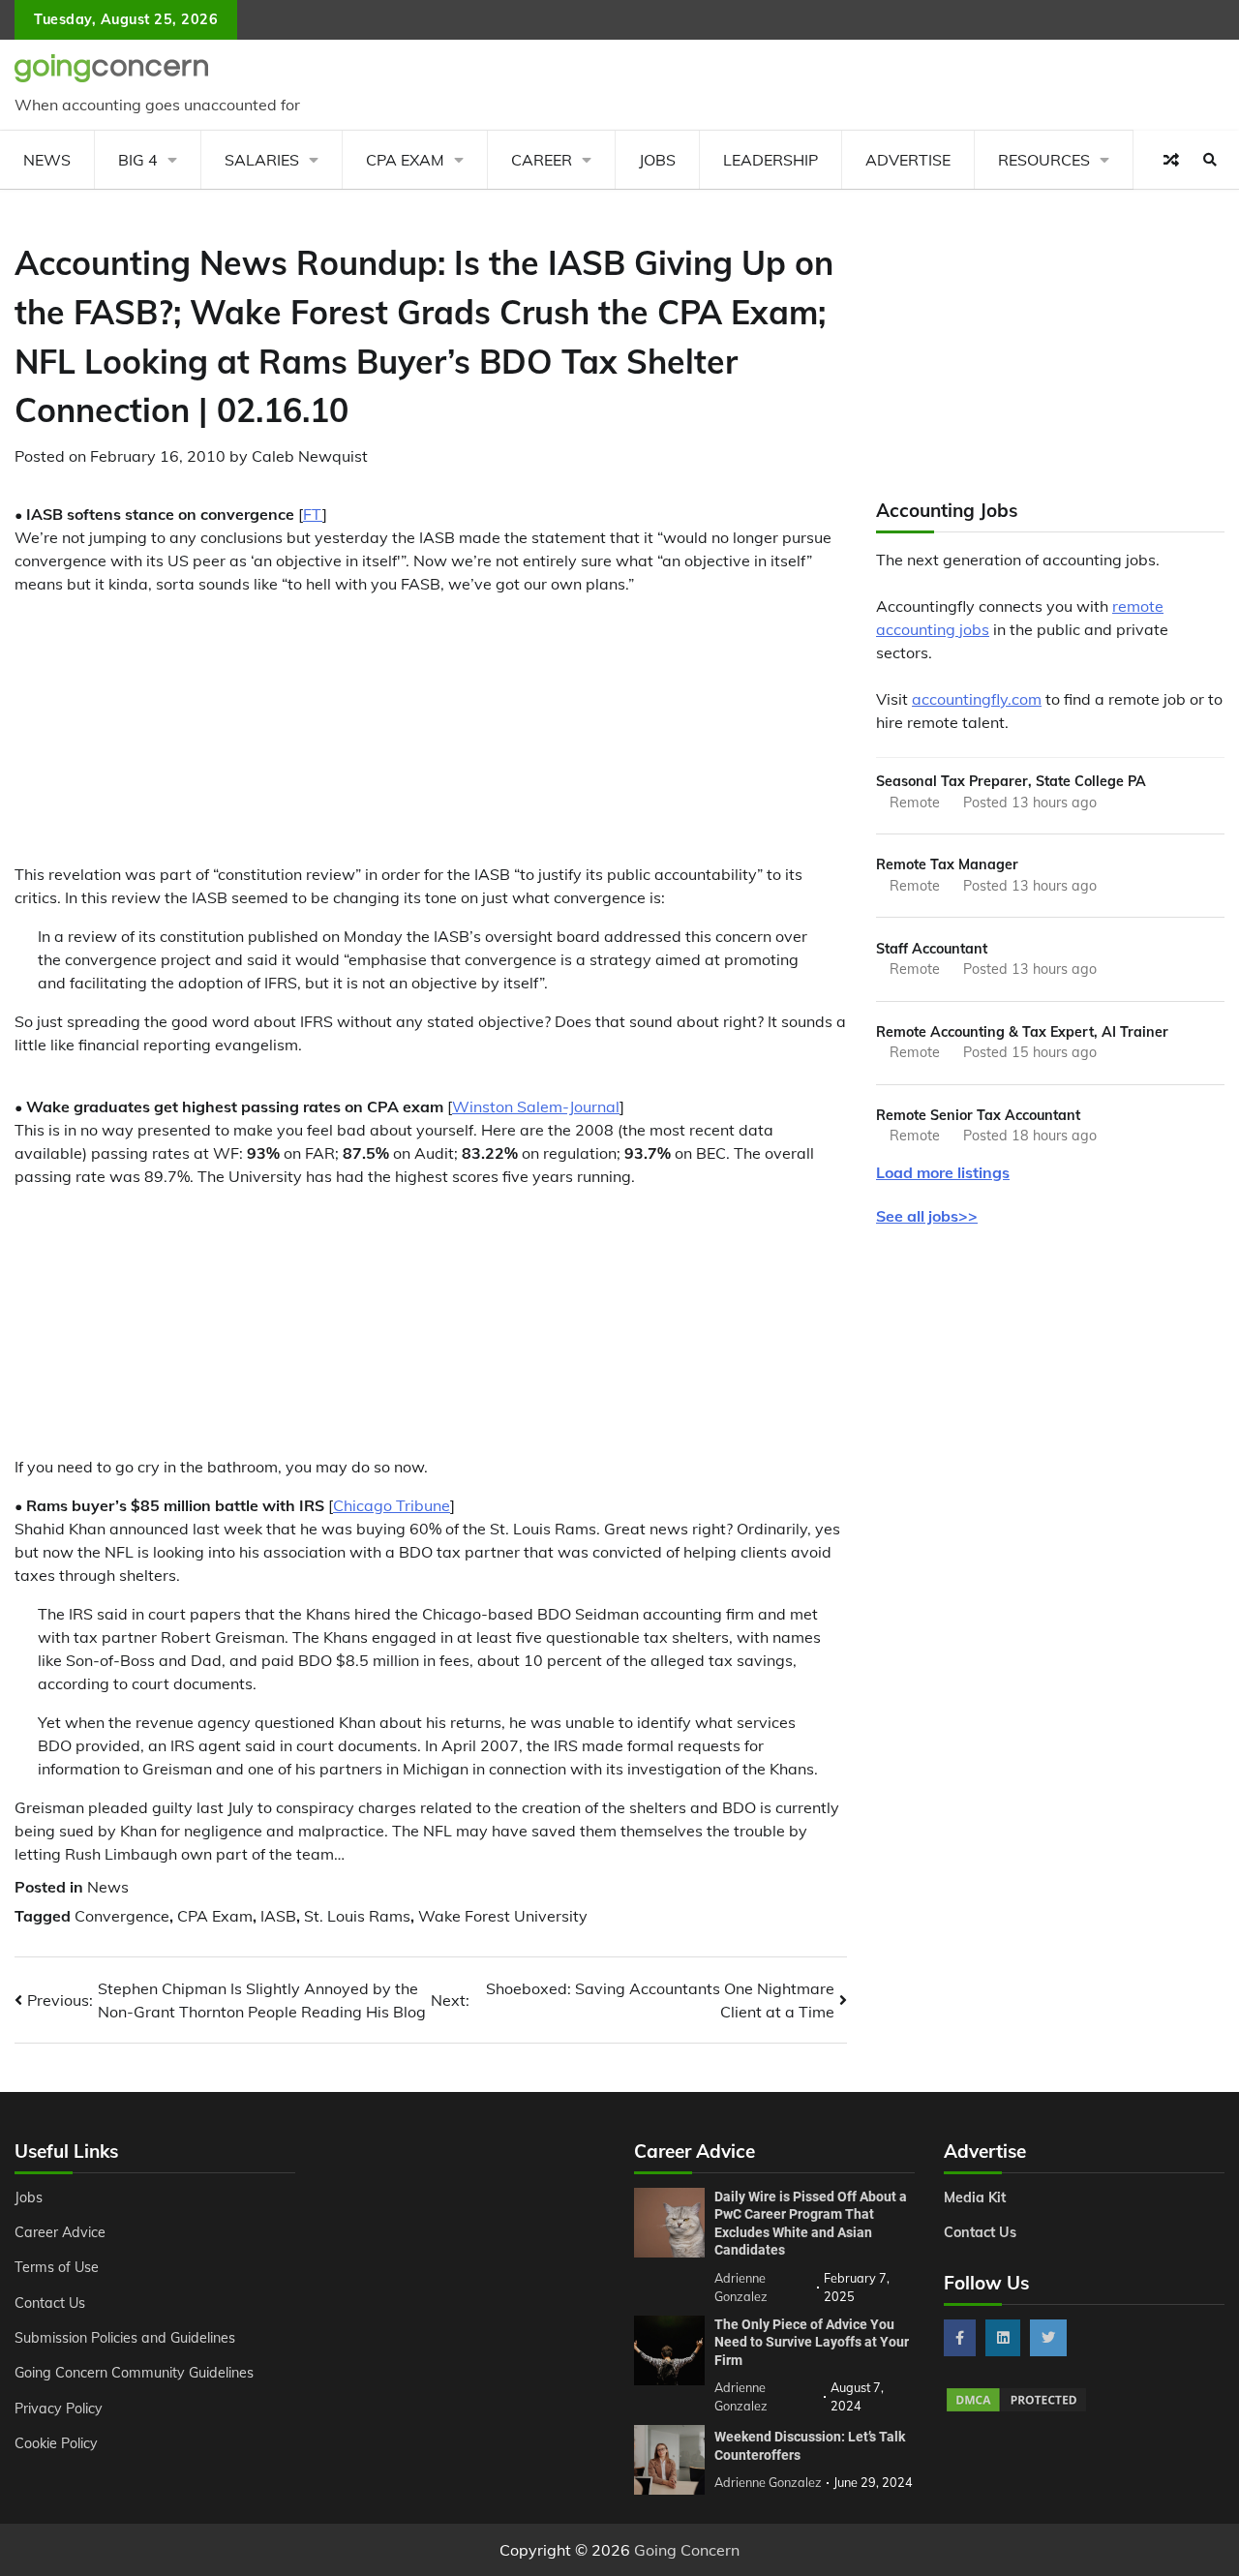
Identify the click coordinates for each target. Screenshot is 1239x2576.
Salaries (262, 160)
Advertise (908, 160)
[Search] (1210, 160)
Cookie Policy (56, 2443)
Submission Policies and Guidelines (125, 2338)
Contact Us (50, 2303)
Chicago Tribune (392, 1505)
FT (313, 514)
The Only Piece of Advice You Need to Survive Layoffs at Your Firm (812, 2342)
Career (542, 160)
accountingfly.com (977, 699)
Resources (1044, 160)
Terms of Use (57, 2267)
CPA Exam (405, 160)
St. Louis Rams (357, 1916)
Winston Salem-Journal (536, 1106)
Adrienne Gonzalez (768, 2482)
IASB (278, 1916)
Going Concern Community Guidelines (134, 2373)
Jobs (657, 160)
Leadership (771, 160)
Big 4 (138, 160)
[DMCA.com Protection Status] (1016, 2409)
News (47, 160)
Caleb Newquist (310, 456)
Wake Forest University (503, 1916)
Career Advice (60, 2232)
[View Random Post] (1171, 160)
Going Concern (687, 2550)
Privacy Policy (59, 2409)
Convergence (122, 1916)
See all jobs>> (927, 1216)
